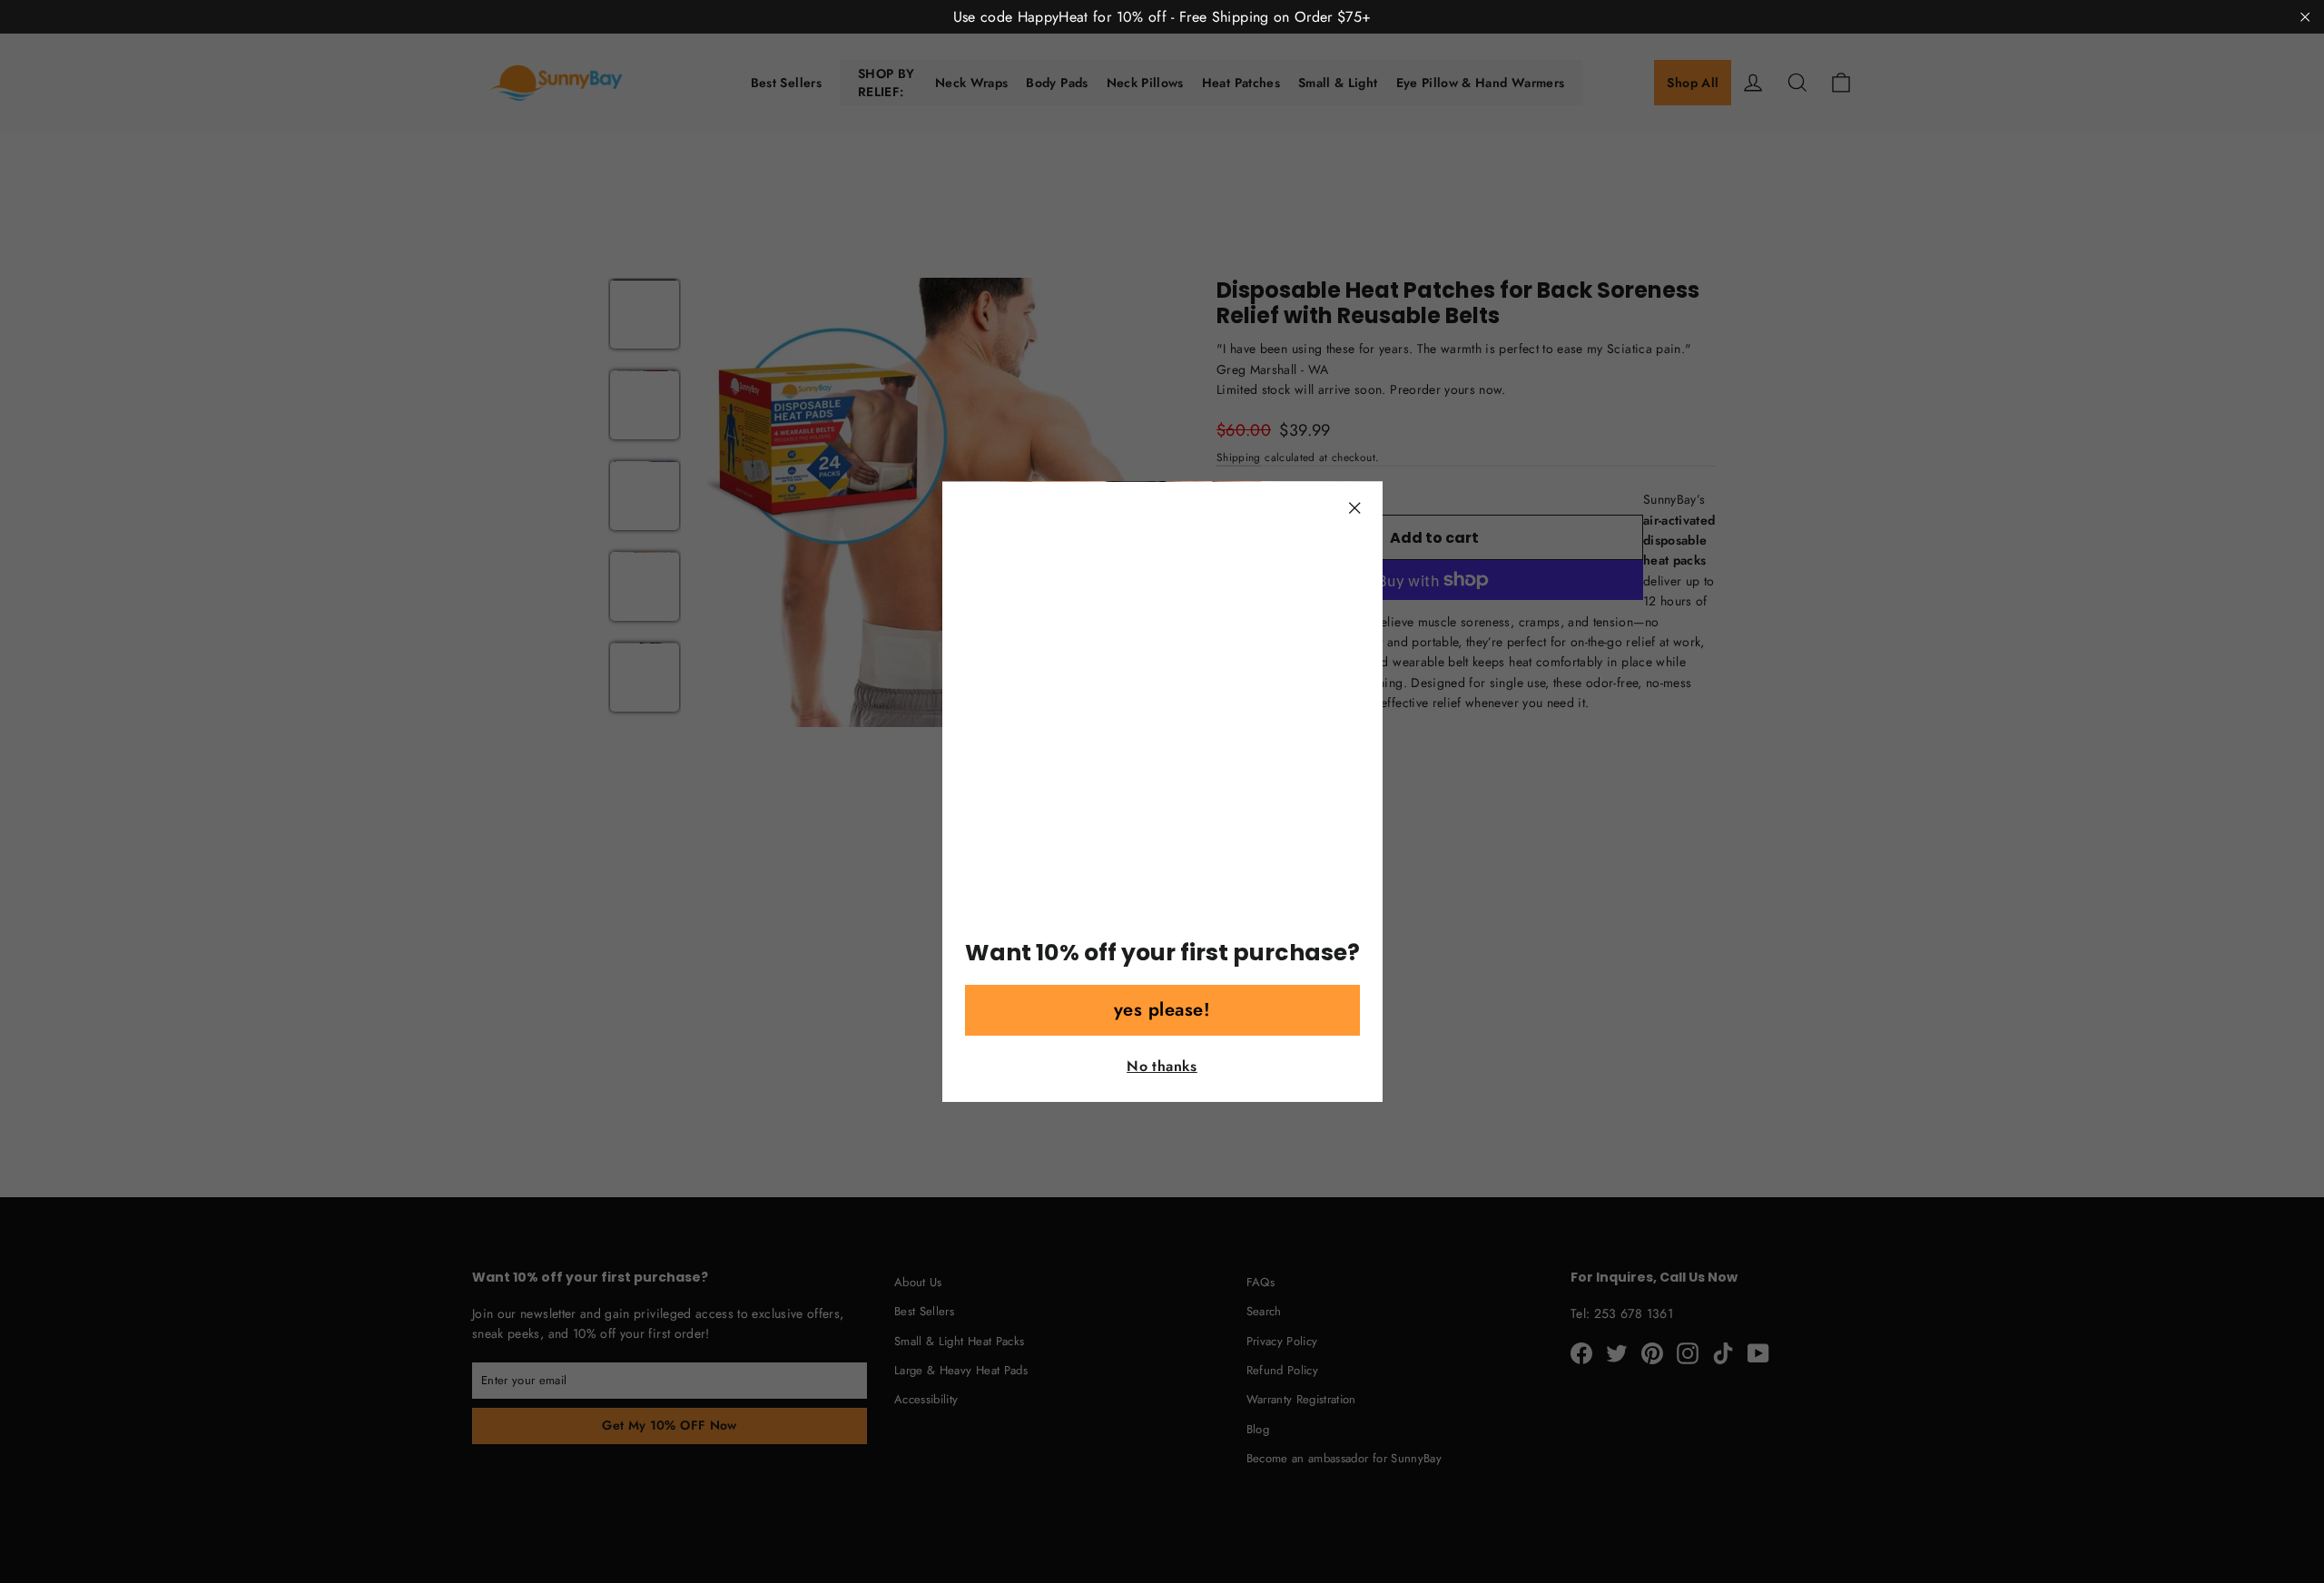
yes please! (1162, 1010)
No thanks (1162, 1066)
